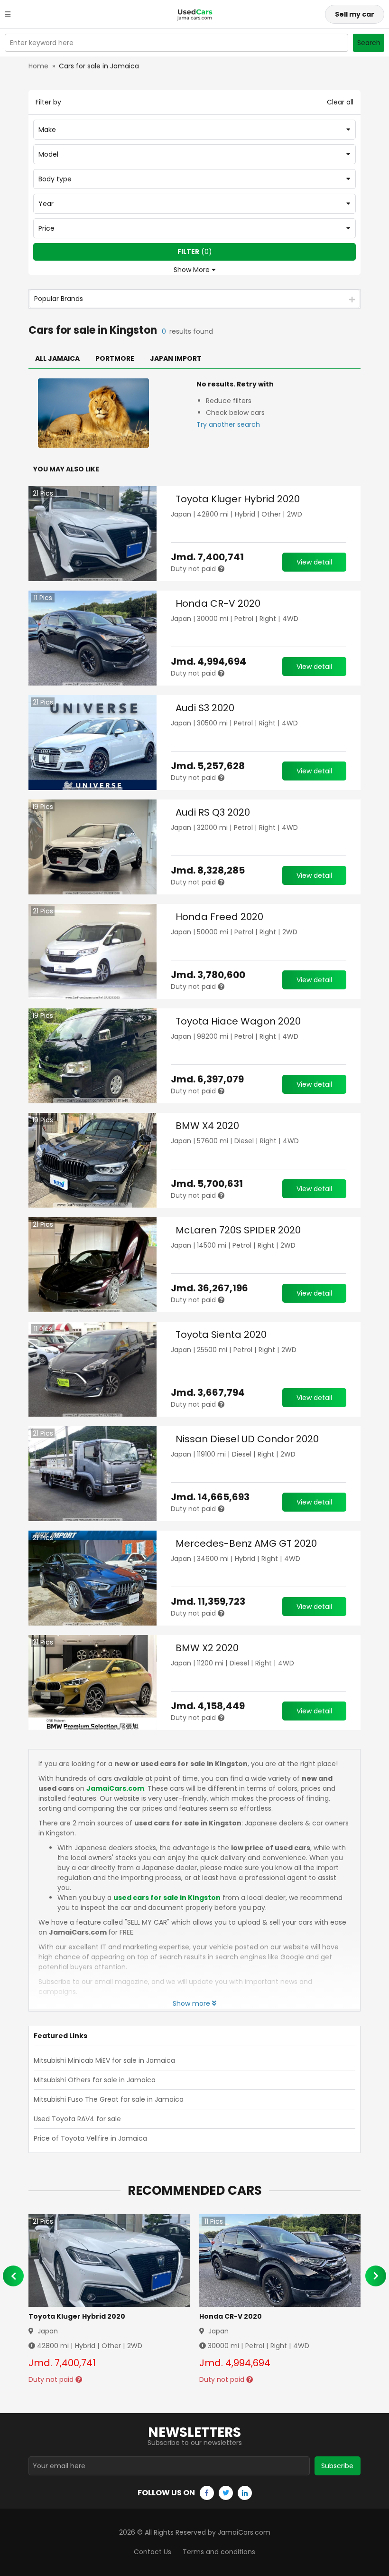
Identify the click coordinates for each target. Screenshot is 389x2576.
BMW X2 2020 (207, 1648)
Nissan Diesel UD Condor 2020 (247, 1439)
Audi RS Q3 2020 (213, 812)
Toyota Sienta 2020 (221, 1335)
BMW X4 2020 (207, 1126)
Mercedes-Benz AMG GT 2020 (246, 1543)
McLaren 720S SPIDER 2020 (238, 1230)
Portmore (115, 358)
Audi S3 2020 (205, 708)
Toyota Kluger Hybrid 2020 (238, 499)
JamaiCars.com (115, 1788)
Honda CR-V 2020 (218, 603)
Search (369, 43)
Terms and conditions (219, 2552)
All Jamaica (57, 358)
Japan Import (176, 358)
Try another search (228, 424)
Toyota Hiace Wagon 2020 (238, 1021)
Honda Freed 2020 (219, 917)
